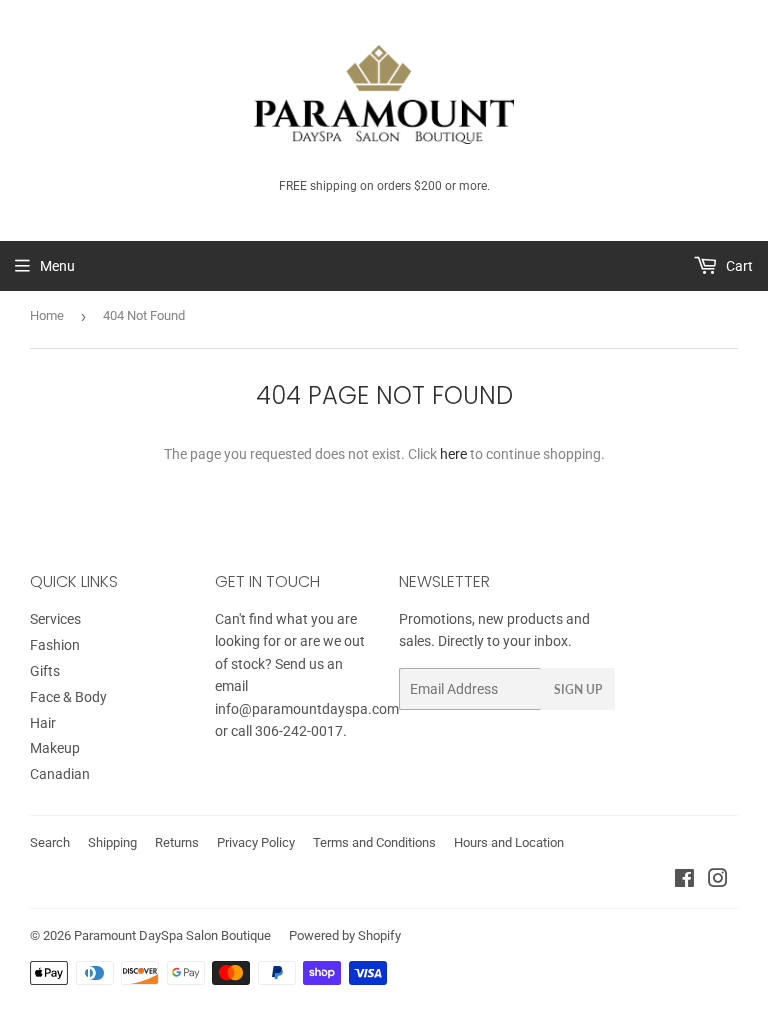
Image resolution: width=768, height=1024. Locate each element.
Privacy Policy (256, 842)
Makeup (55, 748)
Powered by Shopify (345, 935)
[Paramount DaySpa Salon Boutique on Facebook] (684, 881)
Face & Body (68, 697)
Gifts (45, 671)
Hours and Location (509, 842)
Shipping (112, 842)
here (453, 454)
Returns (177, 842)
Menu (57, 266)
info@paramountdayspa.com (307, 709)
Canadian (60, 774)
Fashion (55, 645)
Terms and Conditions (374, 842)
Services (55, 619)
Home (47, 315)
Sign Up (578, 689)
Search (50, 842)
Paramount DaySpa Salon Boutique (172, 935)
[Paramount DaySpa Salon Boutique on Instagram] (718, 881)
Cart (738, 266)
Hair (43, 723)
